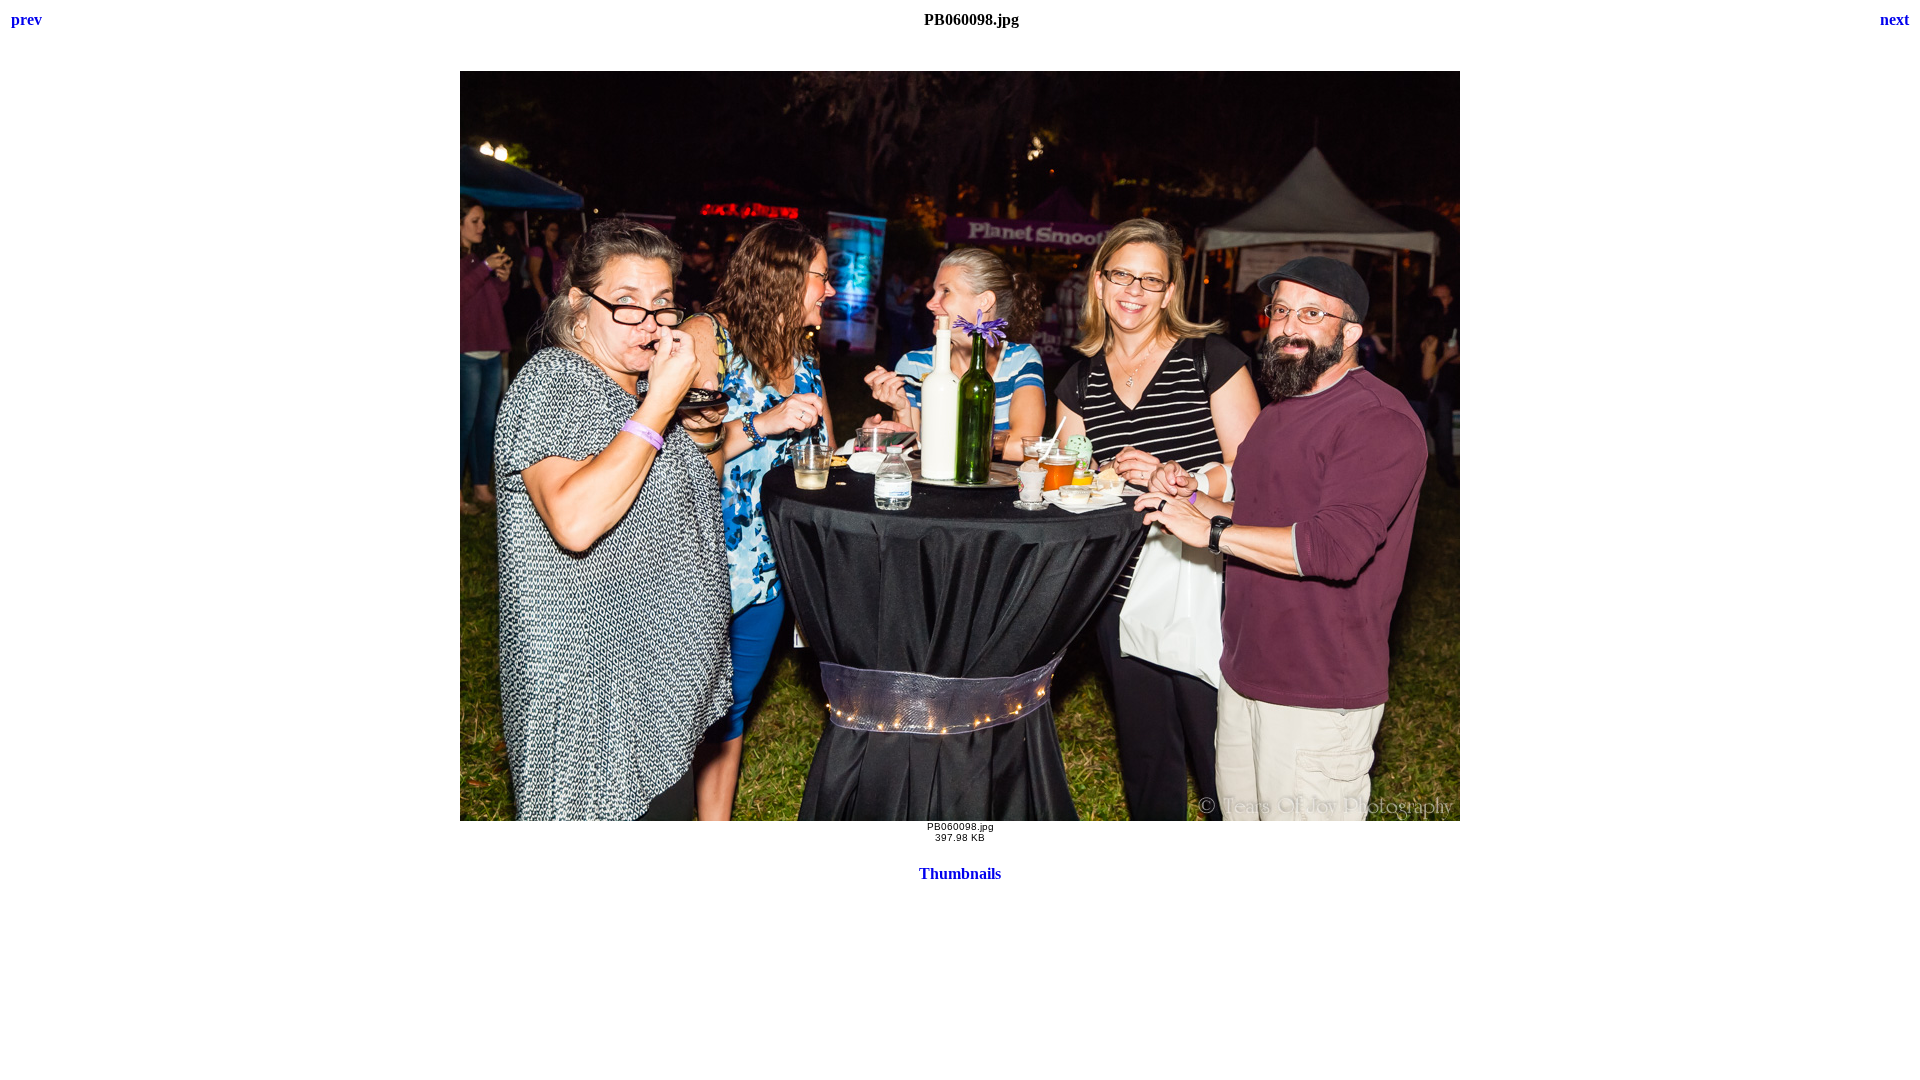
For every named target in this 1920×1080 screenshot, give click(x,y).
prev (26, 19)
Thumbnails (960, 873)
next (1894, 19)
